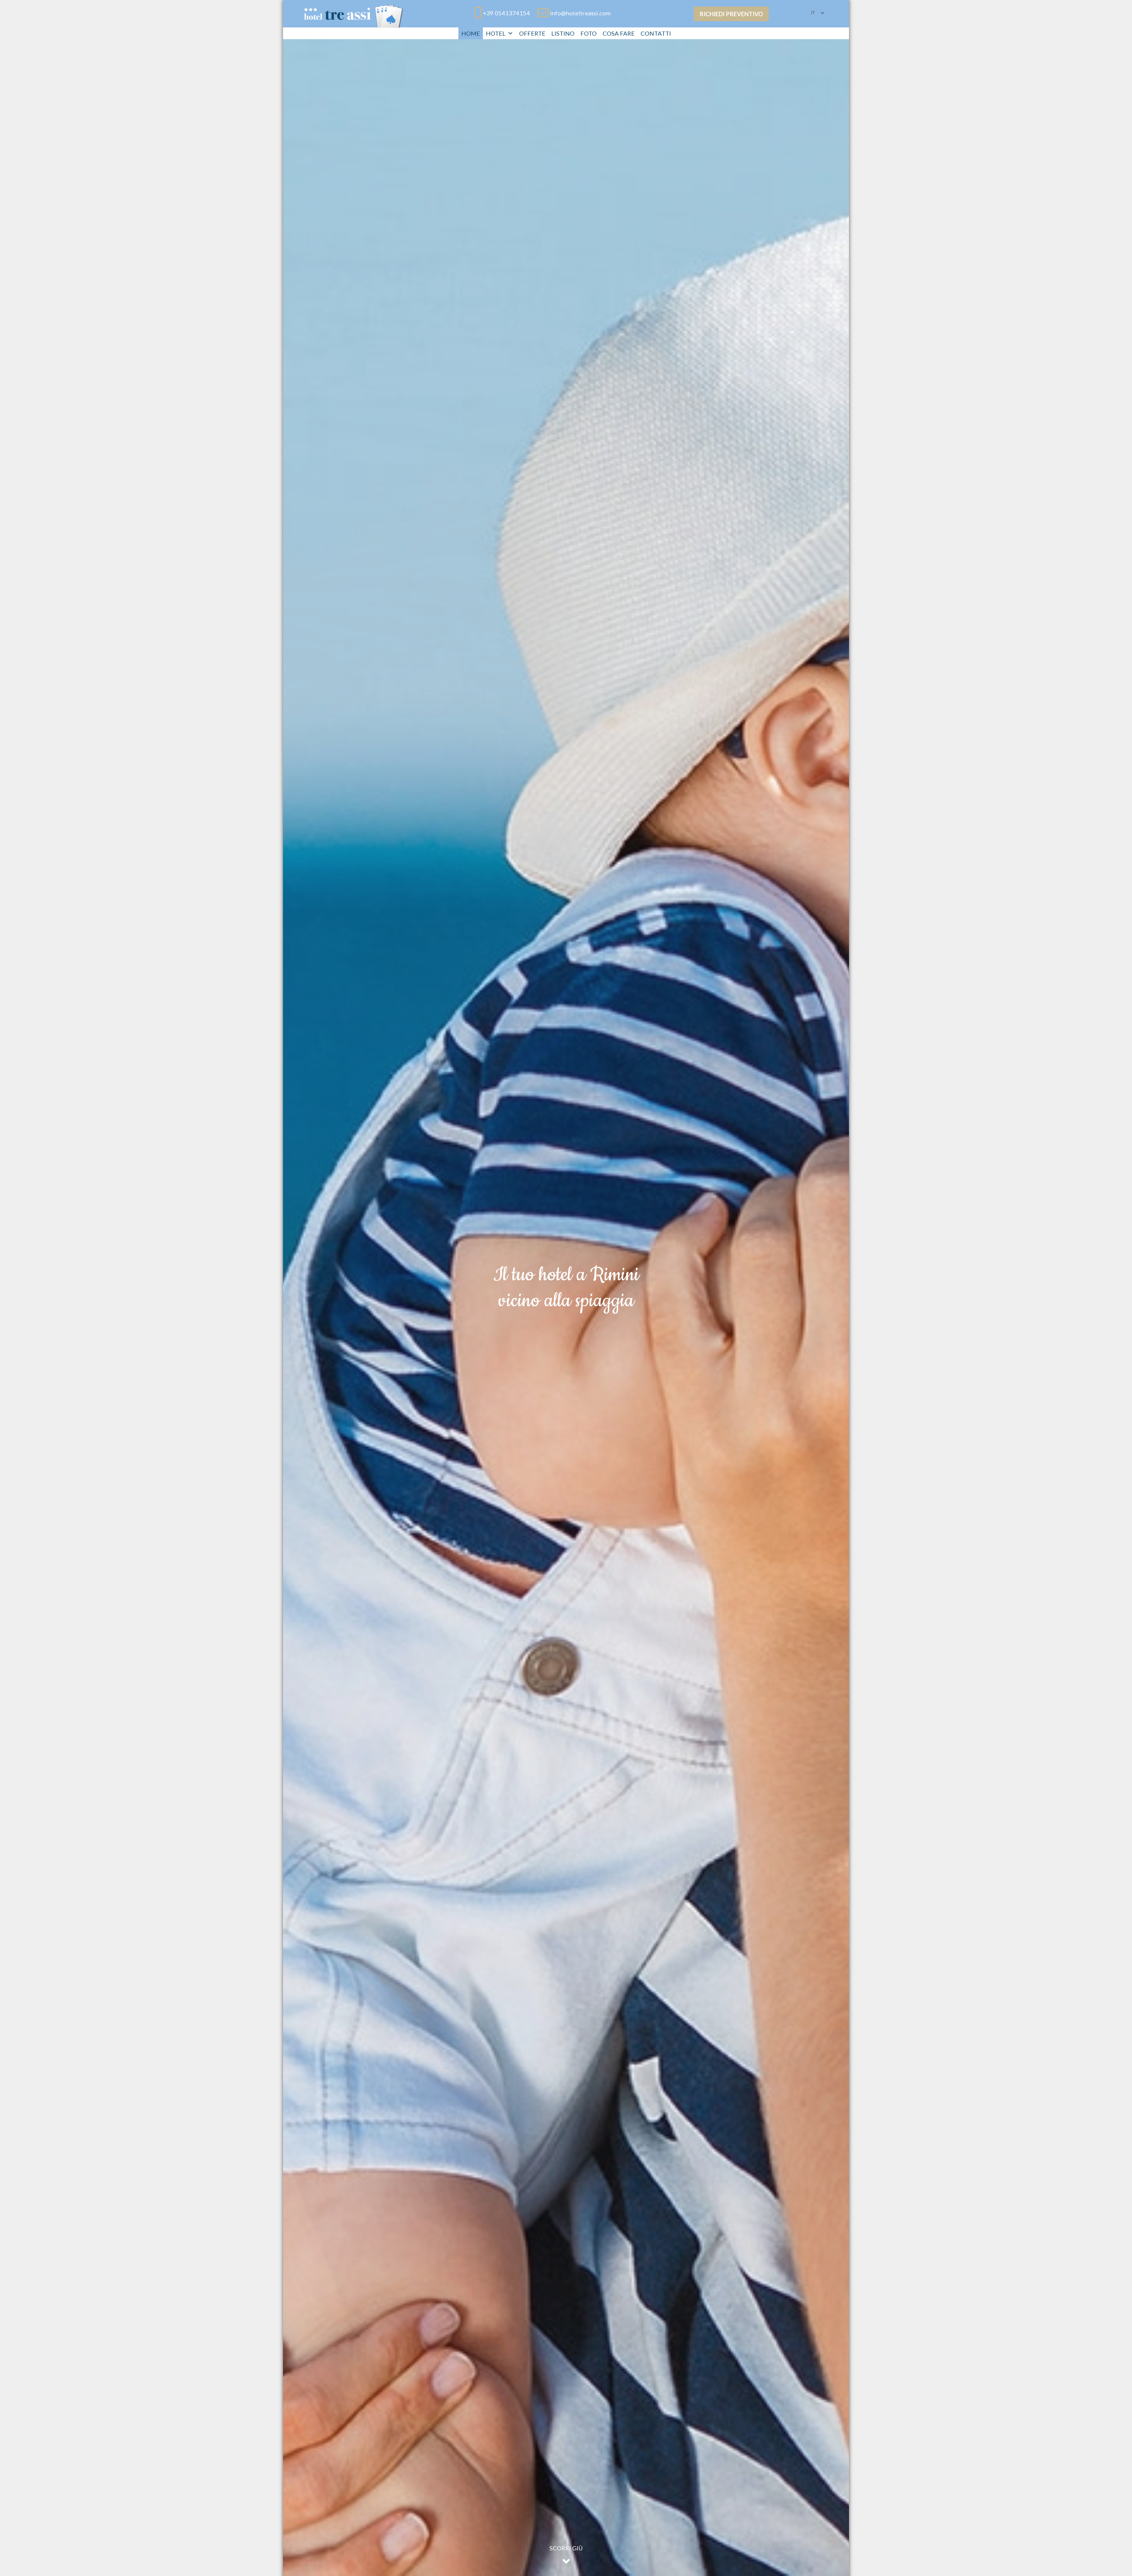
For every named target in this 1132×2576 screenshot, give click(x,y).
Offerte (532, 33)
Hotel (496, 33)
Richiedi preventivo (731, 14)
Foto (589, 33)
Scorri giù (566, 2548)
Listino (563, 33)
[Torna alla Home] (354, 15)
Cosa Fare (619, 33)
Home (471, 33)
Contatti (656, 33)
